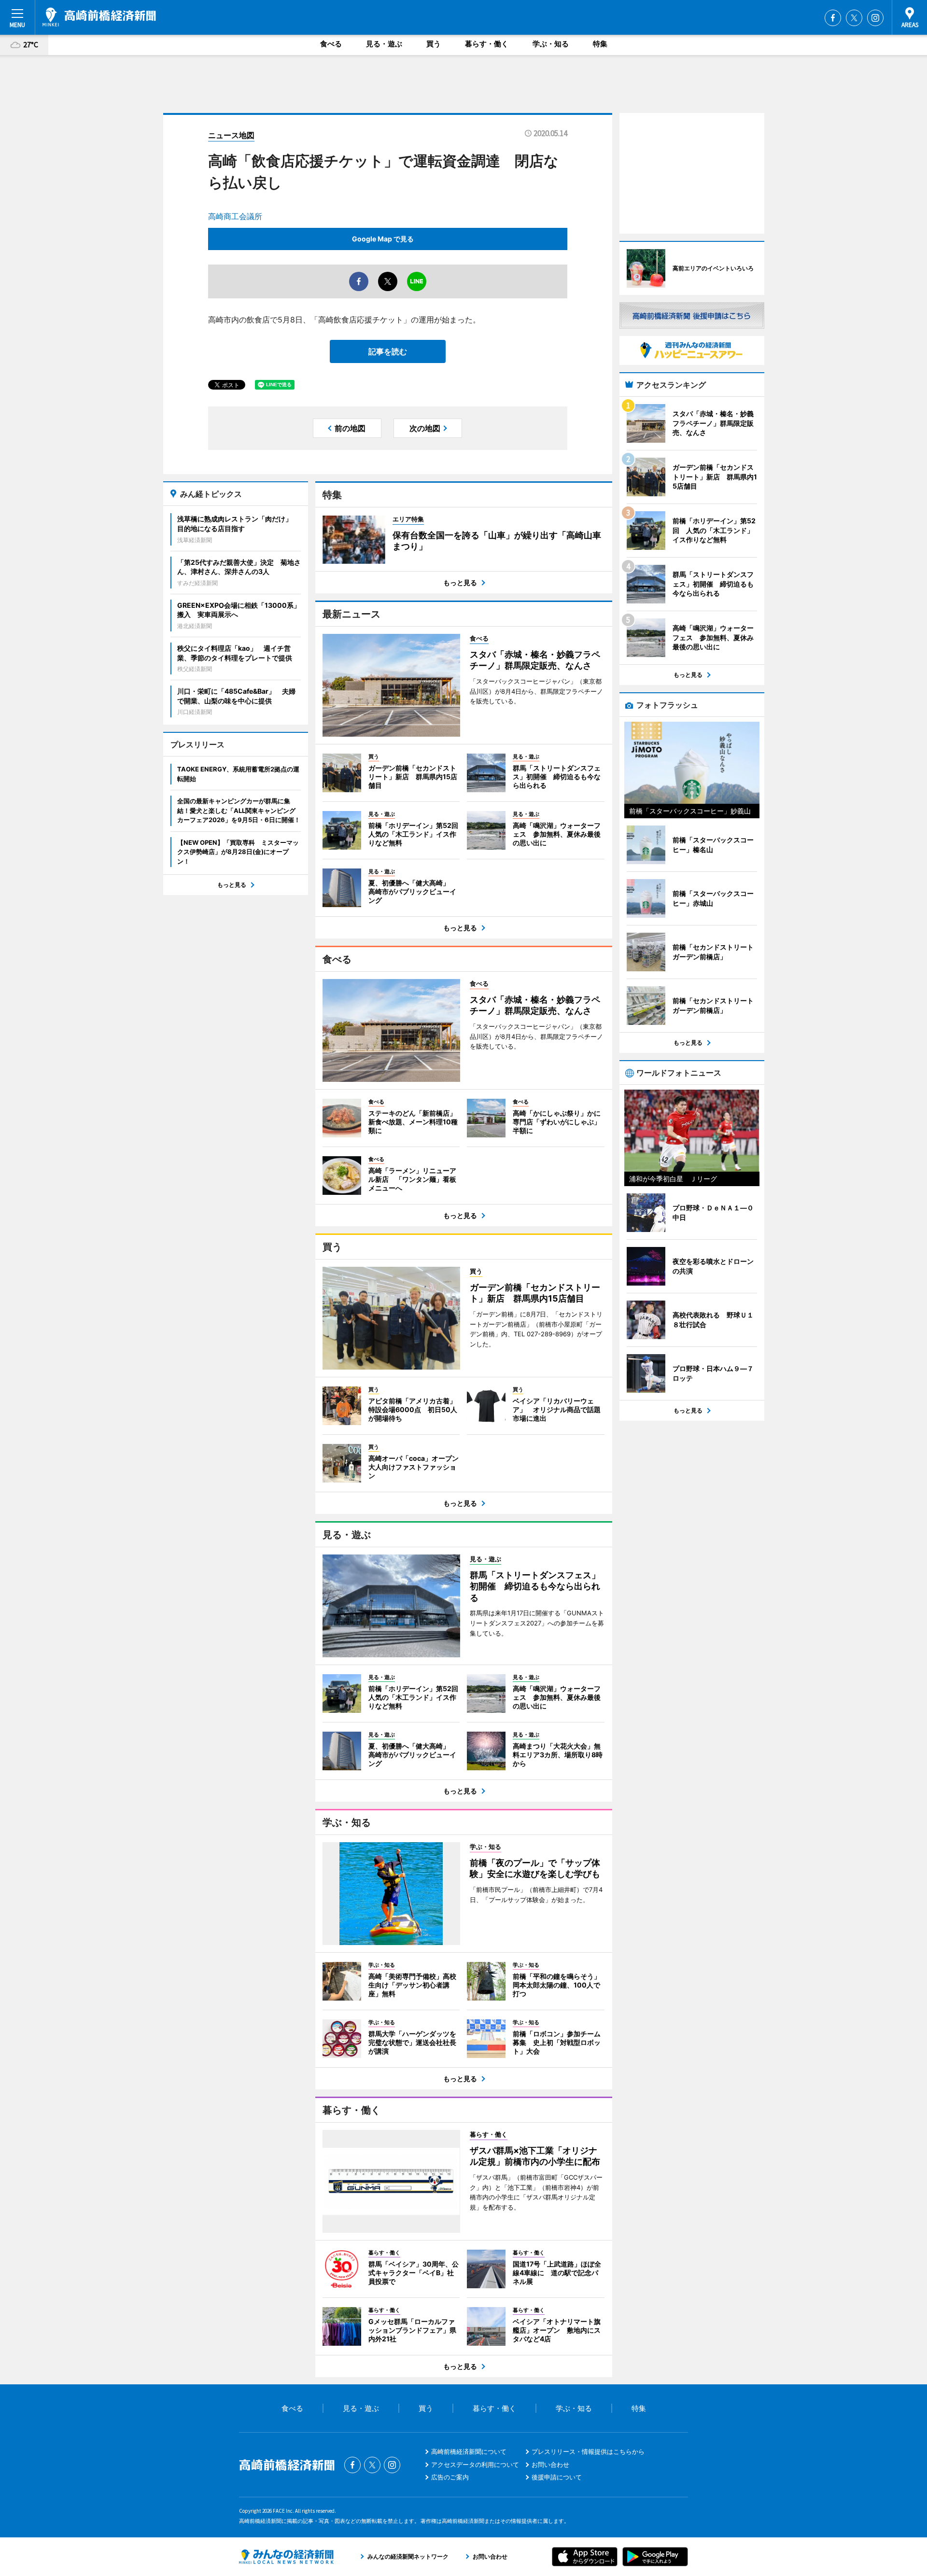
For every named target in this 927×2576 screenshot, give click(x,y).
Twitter (854, 18)
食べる (331, 44)
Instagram (875, 18)
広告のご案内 (450, 2477)
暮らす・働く (487, 44)
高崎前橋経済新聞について (469, 2451)
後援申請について (557, 2477)
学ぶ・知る (551, 44)
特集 (600, 44)
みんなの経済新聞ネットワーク (286, 2557)
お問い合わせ (550, 2464)
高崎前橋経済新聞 (99, 17)
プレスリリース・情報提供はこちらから (588, 2451)
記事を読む (388, 351)
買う (434, 44)
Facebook (833, 18)
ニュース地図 (231, 135)
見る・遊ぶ (384, 44)
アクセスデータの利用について (475, 2464)
